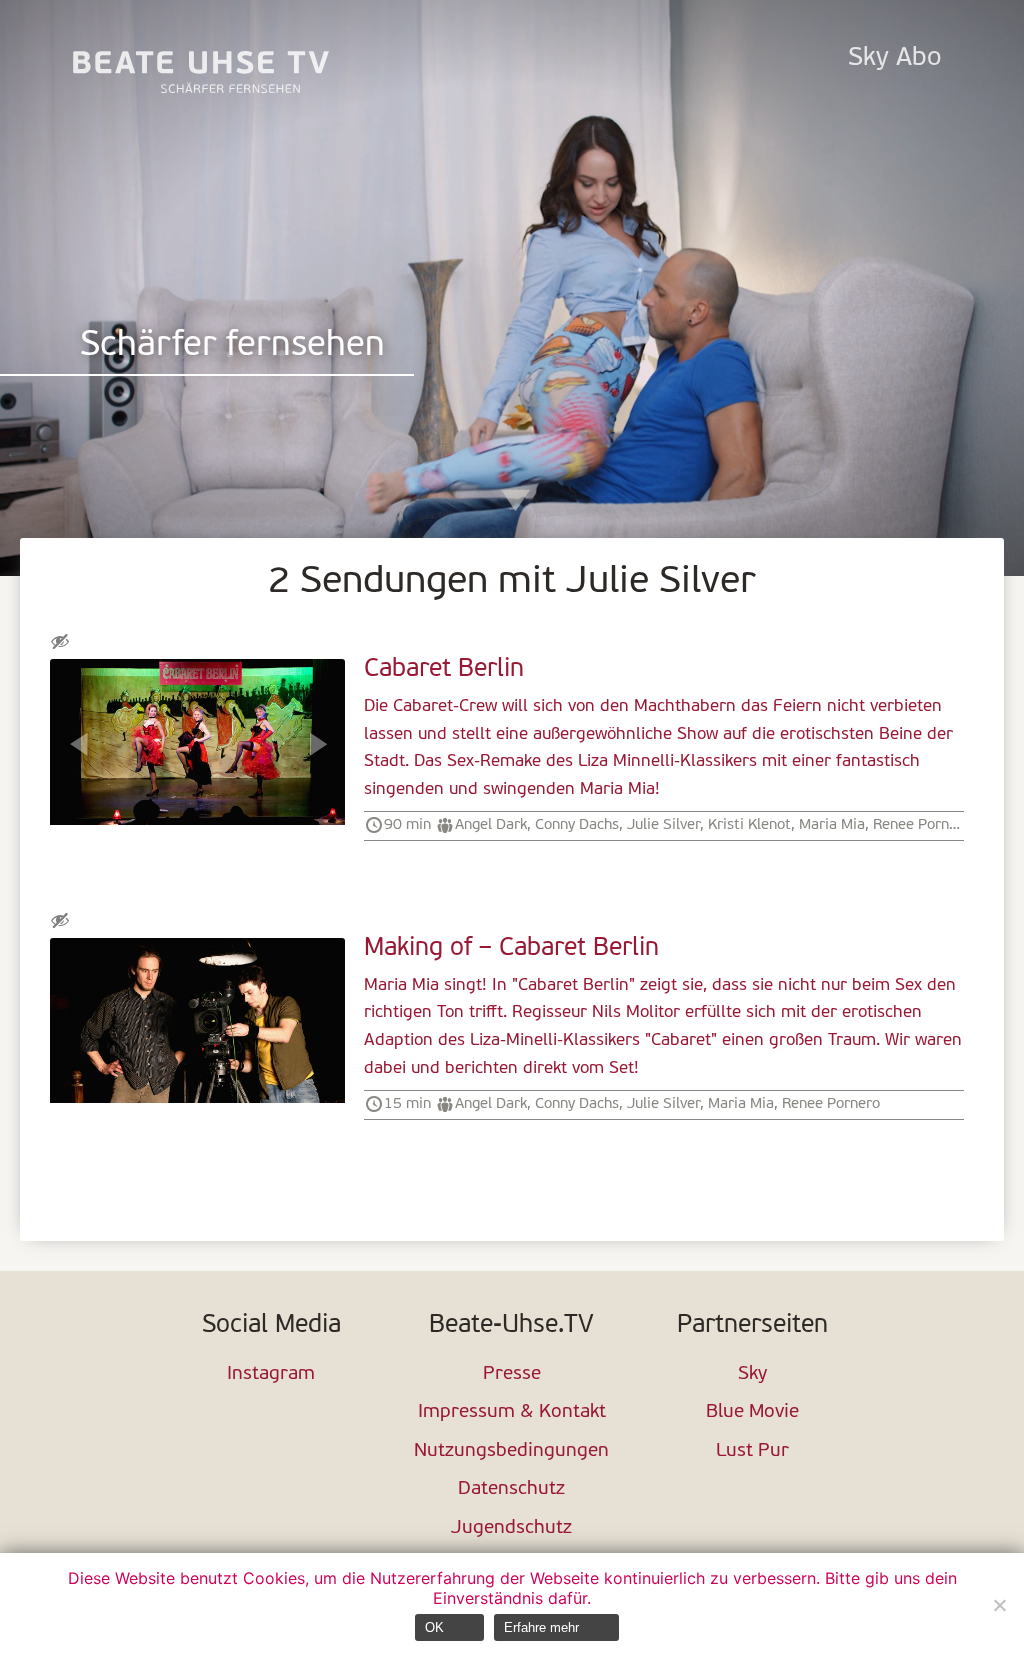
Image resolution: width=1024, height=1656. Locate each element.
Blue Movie (752, 1412)
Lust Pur (752, 1451)
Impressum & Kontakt (512, 1412)
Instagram (271, 1374)
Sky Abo (894, 58)
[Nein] (999, 1605)
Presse (512, 1374)
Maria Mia (832, 825)
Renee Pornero (922, 825)
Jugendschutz (511, 1528)
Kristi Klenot (749, 825)
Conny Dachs (577, 825)
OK (434, 1627)
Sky (752, 1374)
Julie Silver (663, 825)
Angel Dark (491, 825)
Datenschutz (511, 1489)
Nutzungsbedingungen (511, 1451)
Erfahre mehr (541, 1627)
